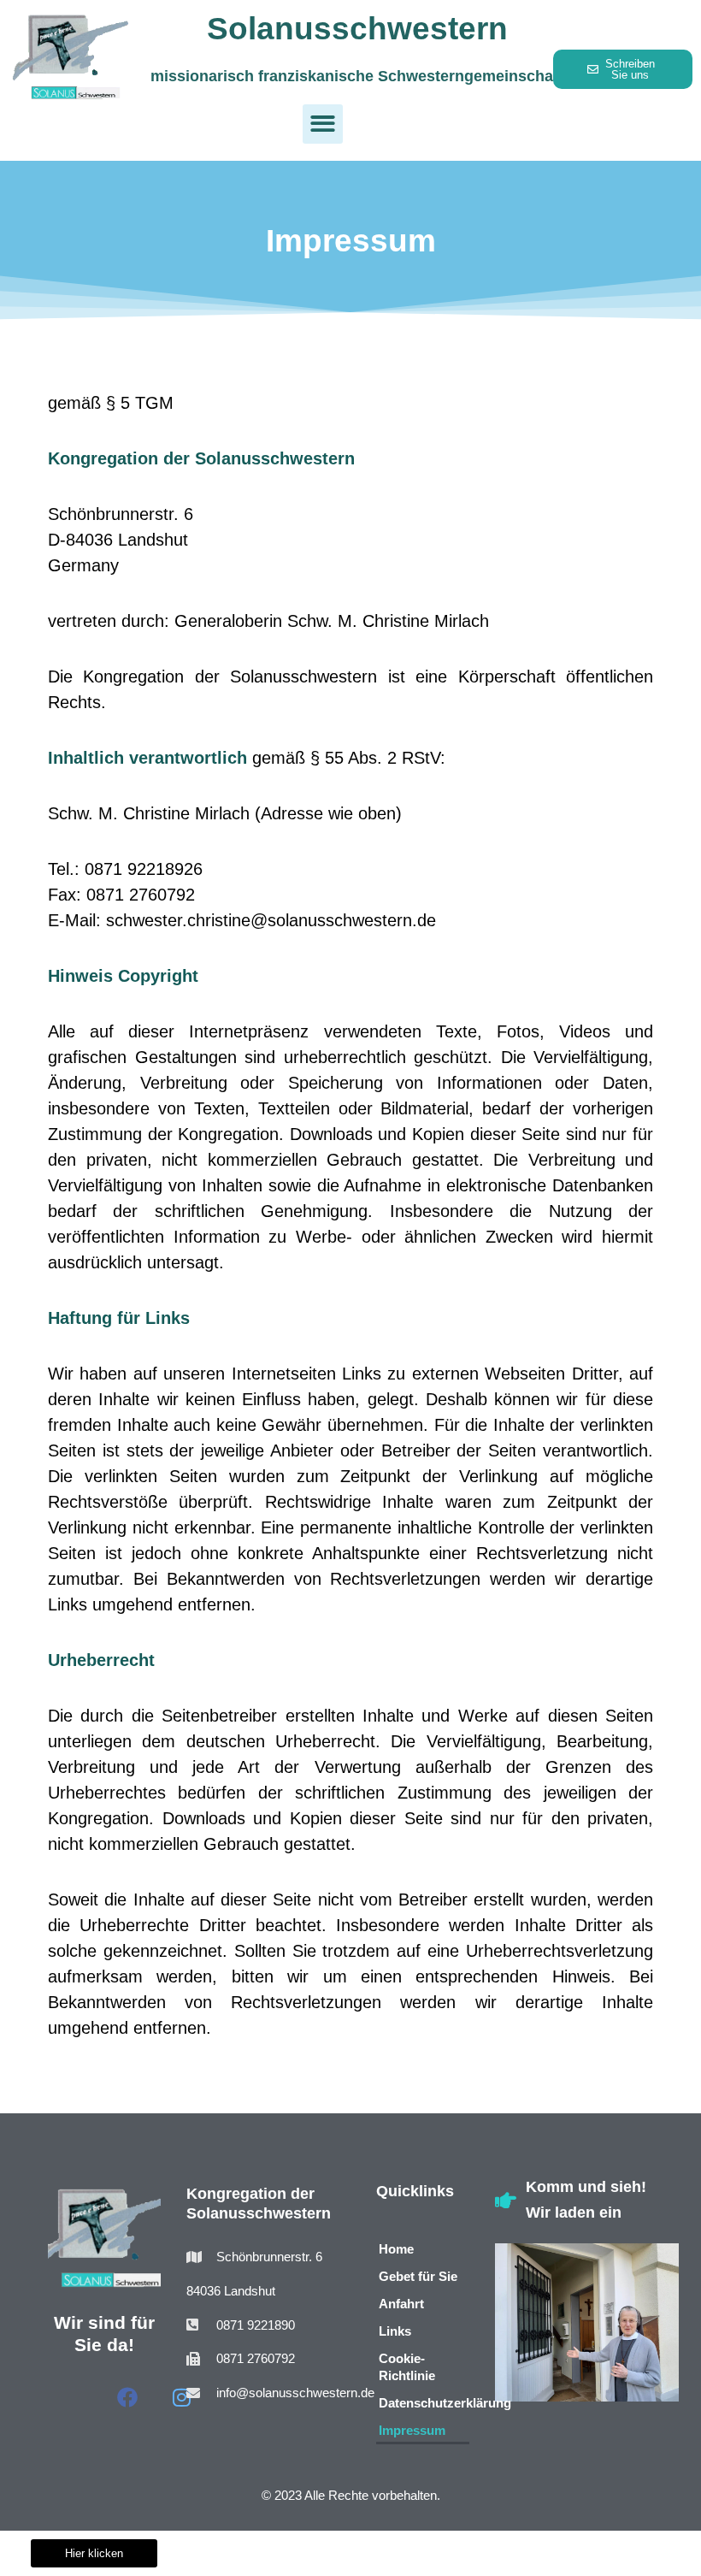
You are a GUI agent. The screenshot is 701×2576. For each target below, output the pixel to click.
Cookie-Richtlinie (407, 2367)
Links (395, 2331)
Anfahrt (401, 2304)
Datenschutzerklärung (424, 2403)
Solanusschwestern (357, 29)
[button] (323, 124)
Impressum (412, 2430)
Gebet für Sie (418, 2276)
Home (396, 2249)
